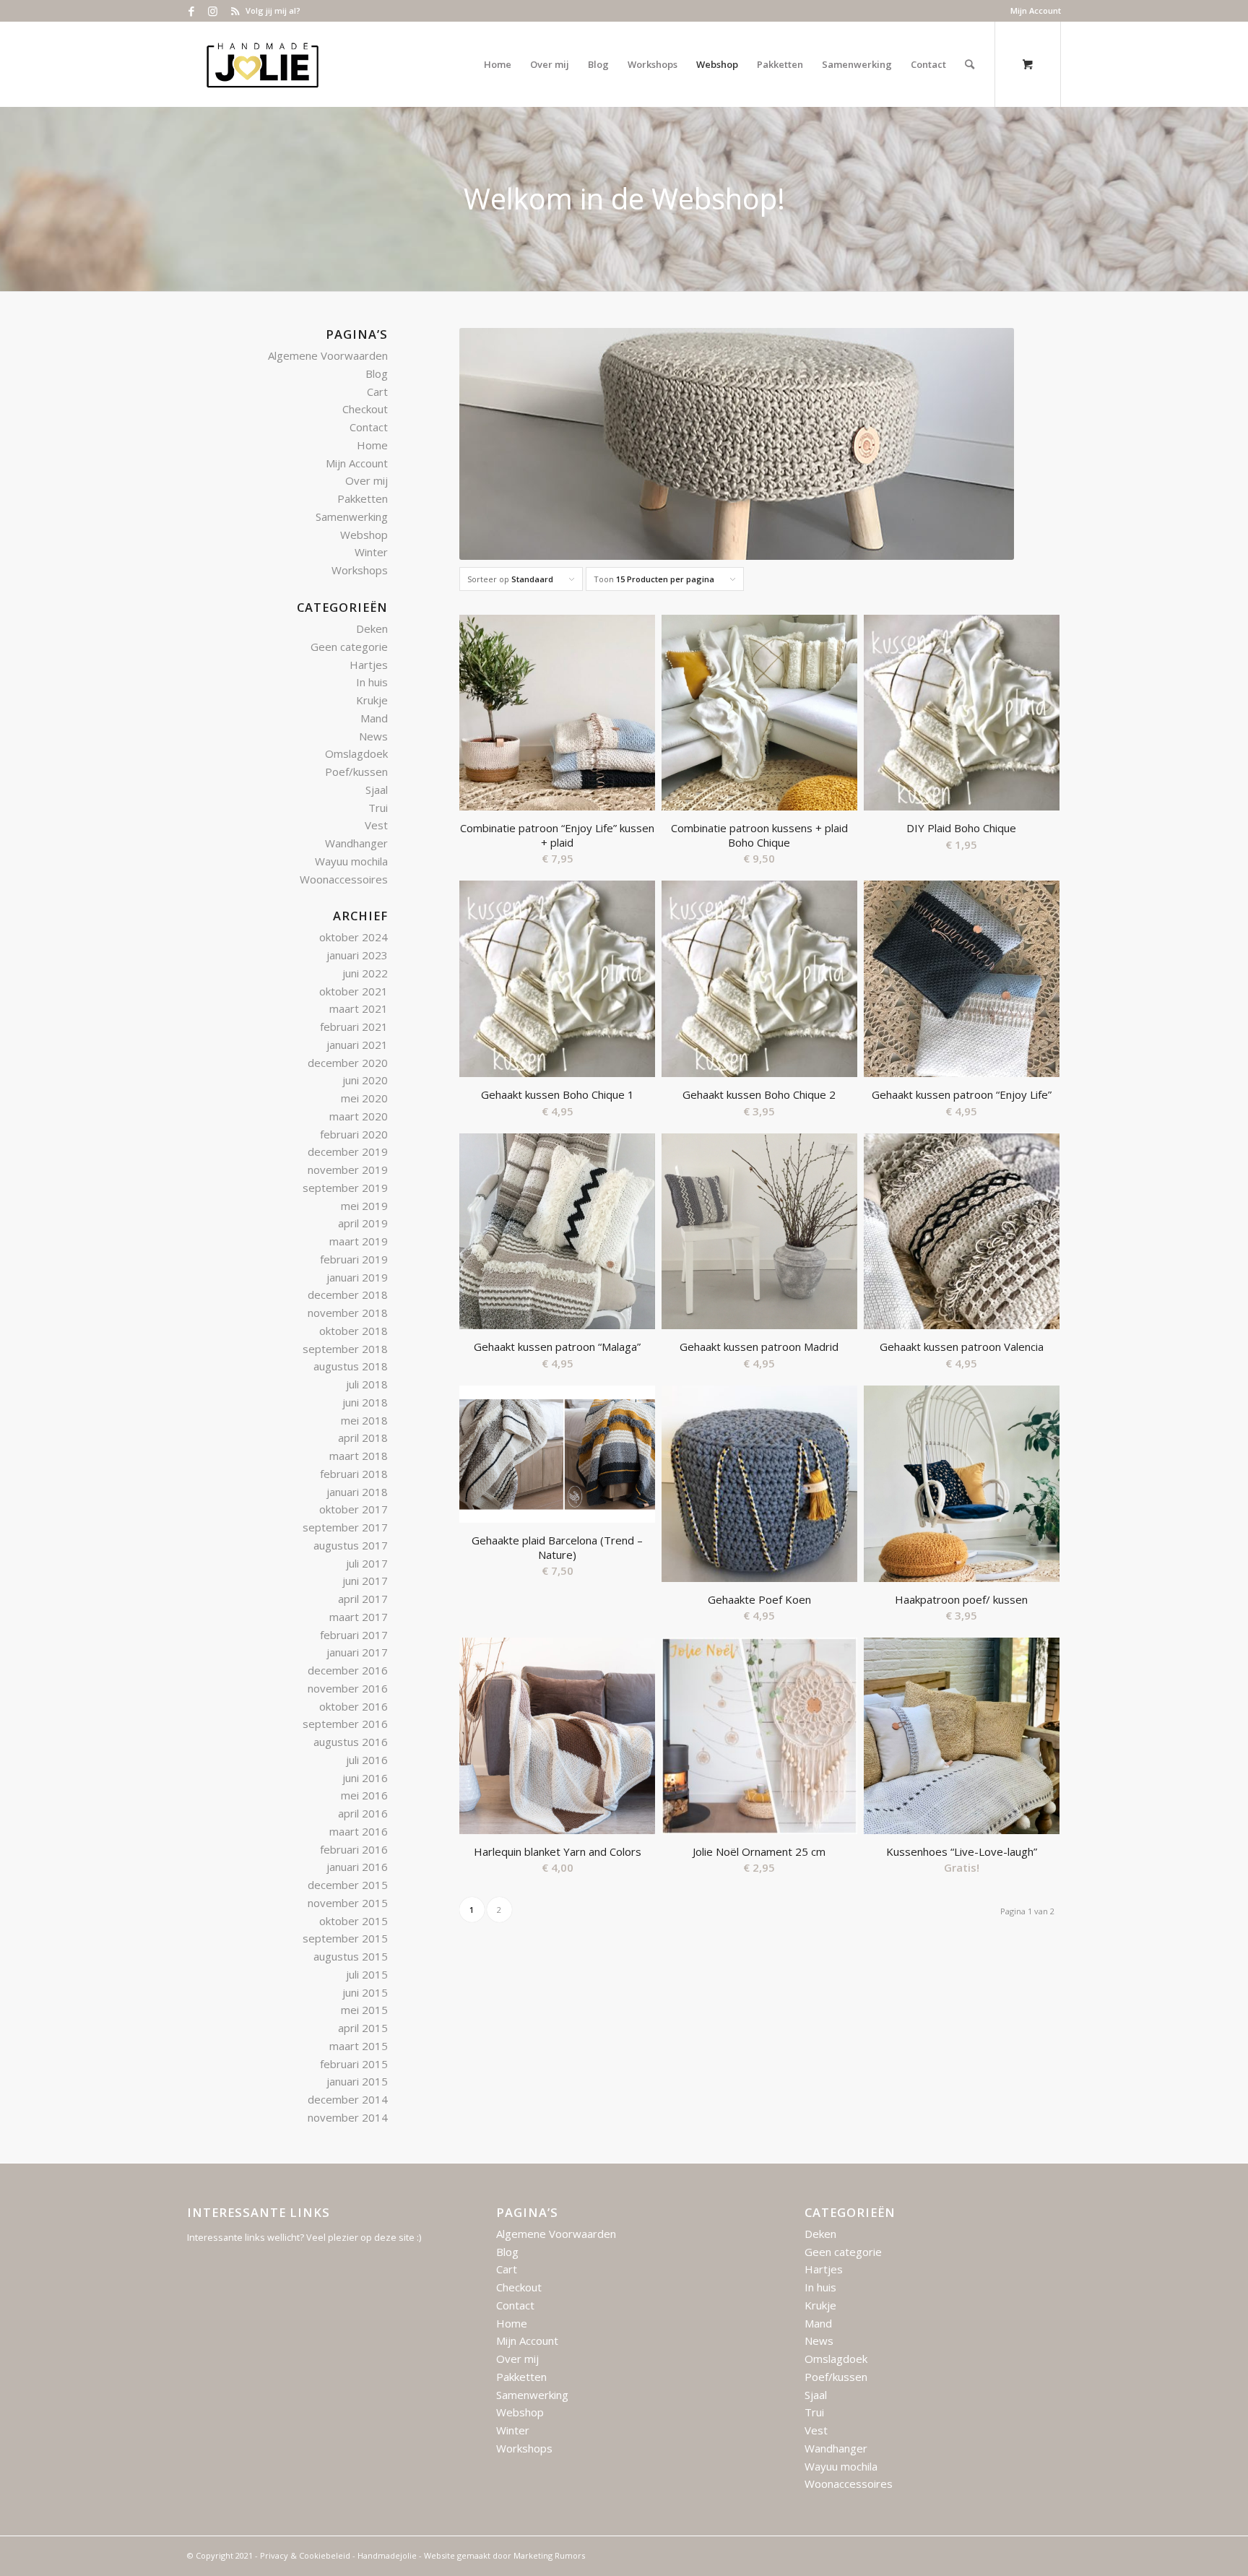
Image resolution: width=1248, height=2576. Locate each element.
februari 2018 (354, 1474)
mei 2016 (364, 1795)
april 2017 (363, 1599)
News (373, 736)
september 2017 (345, 1527)
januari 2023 (357, 955)
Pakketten (363, 498)
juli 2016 (367, 1760)
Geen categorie (349, 647)
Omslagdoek (356, 753)
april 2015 (363, 2028)
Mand (374, 718)
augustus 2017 (351, 1545)
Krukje (372, 700)
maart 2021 (359, 1008)
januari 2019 (357, 1277)
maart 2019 (359, 1241)
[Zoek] (970, 64)
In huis (372, 682)
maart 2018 (359, 1456)
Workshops (360, 570)
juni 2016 (365, 1778)
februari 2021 (354, 1026)
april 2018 (363, 1438)
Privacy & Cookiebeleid (305, 2555)
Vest (376, 825)
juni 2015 (365, 1992)
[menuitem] (1032, 11)
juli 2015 (367, 1974)
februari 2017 (354, 1635)
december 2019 (348, 1151)
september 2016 (345, 1724)
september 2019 (345, 1188)
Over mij (367, 480)
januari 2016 (357, 1867)
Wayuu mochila (351, 861)
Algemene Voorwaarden (328, 355)
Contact (369, 427)
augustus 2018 (351, 1366)
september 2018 (345, 1349)
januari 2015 (357, 2081)
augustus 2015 (351, 1956)
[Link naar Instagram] (213, 11)
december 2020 (348, 1063)
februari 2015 (354, 2064)
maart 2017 (359, 1617)
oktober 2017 (354, 1509)
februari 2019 (354, 1259)
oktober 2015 (354, 1921)
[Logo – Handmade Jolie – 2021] (262, 64)
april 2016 (363, 1813)
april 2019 (363, 1223)
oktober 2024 (354, 937)
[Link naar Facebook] (191, 11)
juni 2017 (365, 1581)
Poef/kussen (356, 771)
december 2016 (348, 1670)
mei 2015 (364, 2010)
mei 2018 (364, 1420)
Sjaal (377, 790)
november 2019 (348, 1170)
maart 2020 (359, 1116)
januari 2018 (357, 1492)
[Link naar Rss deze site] (235, 11)
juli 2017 (367, 1563)
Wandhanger (356, 843)
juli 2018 (367, 1384)
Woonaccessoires (344, 879)
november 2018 (348, 1313)
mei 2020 (364, 1098)
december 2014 (348, 2099)
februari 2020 (354, 1134)
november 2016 (348, 1688)
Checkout (365, 409)
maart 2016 (359, 1831)
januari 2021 (357, 1045)
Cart (377, 392)
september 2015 (345, 1938)
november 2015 (348, 1903)
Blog (377, 373)
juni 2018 (365, 1402)
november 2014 (348, 2117)
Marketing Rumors (549, 2555)
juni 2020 (365, 1080)
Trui (378, 808)
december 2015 (348, 1885)
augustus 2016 (351, 1742)
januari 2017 (357, 1652)
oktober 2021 (354, 991)
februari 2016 (354, 1849)
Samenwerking (352, 517)
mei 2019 (364, 1206)
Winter (371, 552)
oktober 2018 (354, 1331)
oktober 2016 (354, 1706)
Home (372, 445)
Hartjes (369, 665)
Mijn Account (1036, 10)
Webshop (364, 535)
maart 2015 (359, 2046)
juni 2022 (365, 973)
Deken (372, 628)
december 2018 (348, 1295)
